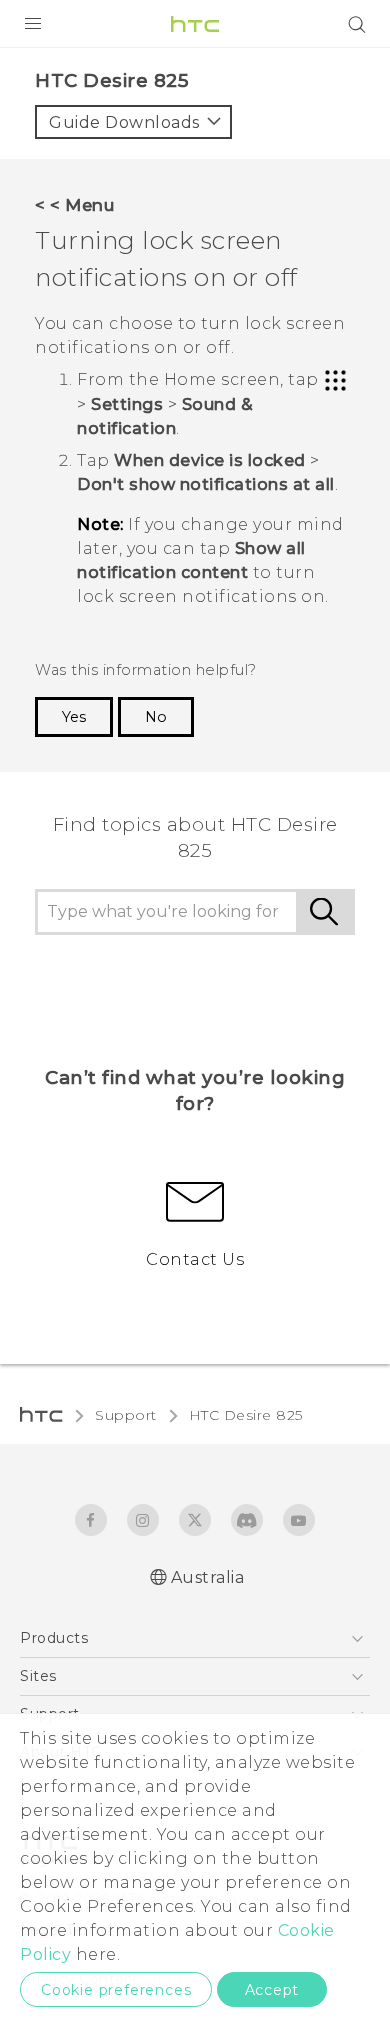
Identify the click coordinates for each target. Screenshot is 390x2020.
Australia (208, 1577)
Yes (74, 717)
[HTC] (195, 24)
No (156, 717)
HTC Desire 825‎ (246, 1415)
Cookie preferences (116, 1990)
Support (126, 1415)
